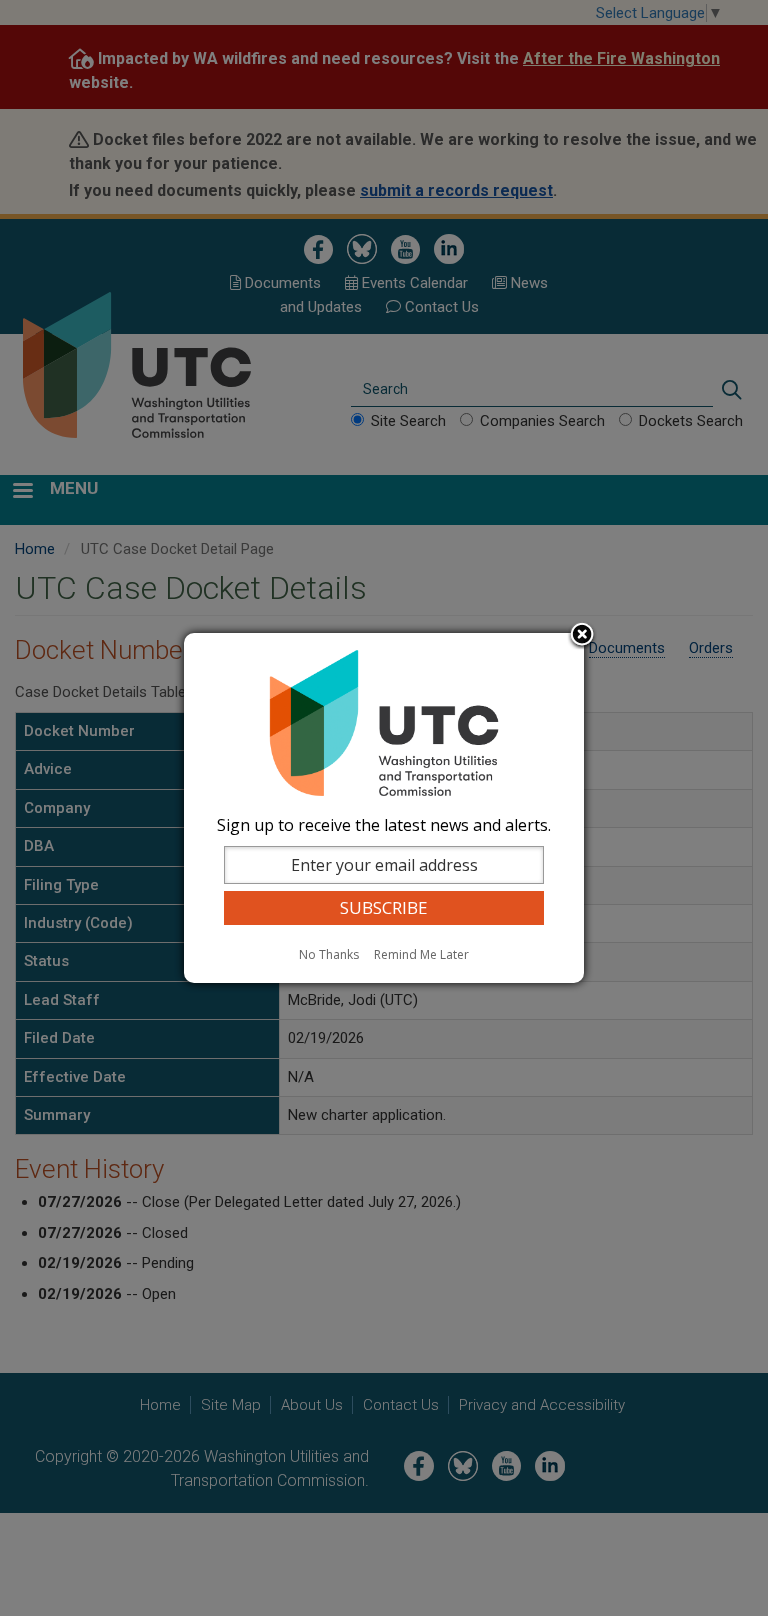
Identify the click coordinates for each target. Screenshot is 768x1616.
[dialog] (384, 808)
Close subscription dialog (582, 636)
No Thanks (329, 954)
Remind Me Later (421, 954)
